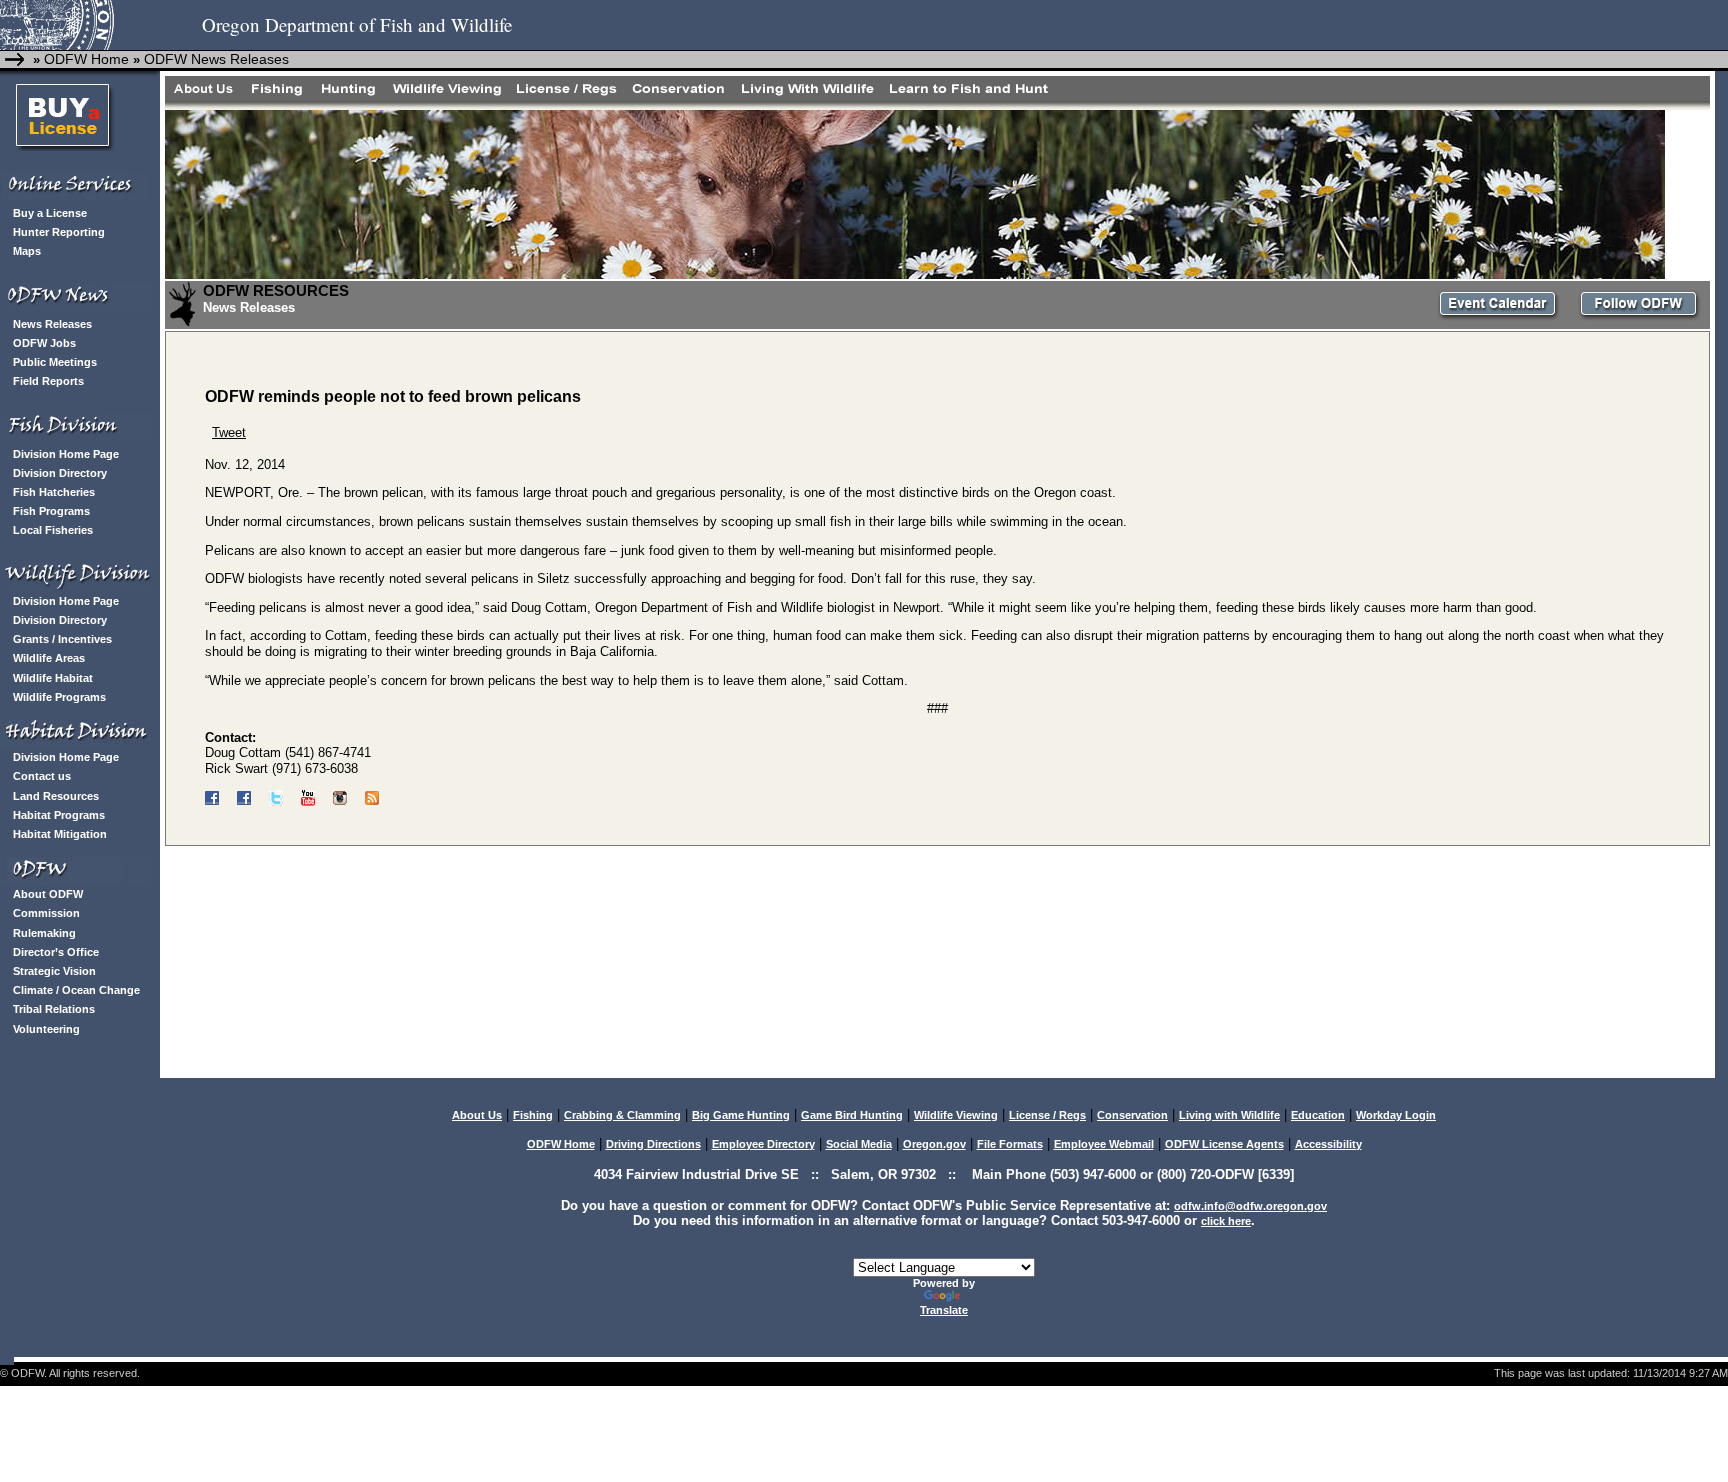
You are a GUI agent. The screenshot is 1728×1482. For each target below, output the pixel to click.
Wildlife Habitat (53, 678)
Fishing (533, 1115)
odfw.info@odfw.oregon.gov (1250, 1206)
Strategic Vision (54, 971)
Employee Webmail (1104, 1144)
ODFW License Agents (1224, 1144)
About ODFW (48, 894)
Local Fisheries (53, 530)
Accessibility (1328, 1144)
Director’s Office (56, 952)
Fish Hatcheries (54, 492)
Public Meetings (55, 362)
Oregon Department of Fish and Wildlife (357, 24)
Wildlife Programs (59, 697)
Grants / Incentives (62, 639)
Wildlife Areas (49, 658)
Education (1318, 1115)
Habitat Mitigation (60, 834)
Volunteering (46, 1029)
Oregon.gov (934, 1144)
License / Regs (1047, 1115)
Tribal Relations (54, 1009)
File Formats (1010, 1144)
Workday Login (1396, 1115)
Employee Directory (763, 1144)
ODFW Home (84, 59)
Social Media (859, 1144)
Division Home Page (66, 454)
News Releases (52, 324)
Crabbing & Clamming (622, 1115)
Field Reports (48, 381)
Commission (46, 913)
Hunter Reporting (59, 232)
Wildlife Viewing (956, 1115)
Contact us (42, 776)
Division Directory (60, 473)
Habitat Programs (59, 815)
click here (1226, 1221)
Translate (944, 1310)
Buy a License (50, 213)
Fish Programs (51, 511)
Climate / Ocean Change (76, 990)
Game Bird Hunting (852, 1115)
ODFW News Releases (216, 59)
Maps (27, 251)
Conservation (1132, 1115)
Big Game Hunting (741, 1115)
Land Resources (56, 796)
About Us (477, 1115)
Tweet (229, 432)
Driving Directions (653, 1144)
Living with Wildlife (1229, 1115)
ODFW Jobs (44, 343)
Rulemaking (44, 933)
